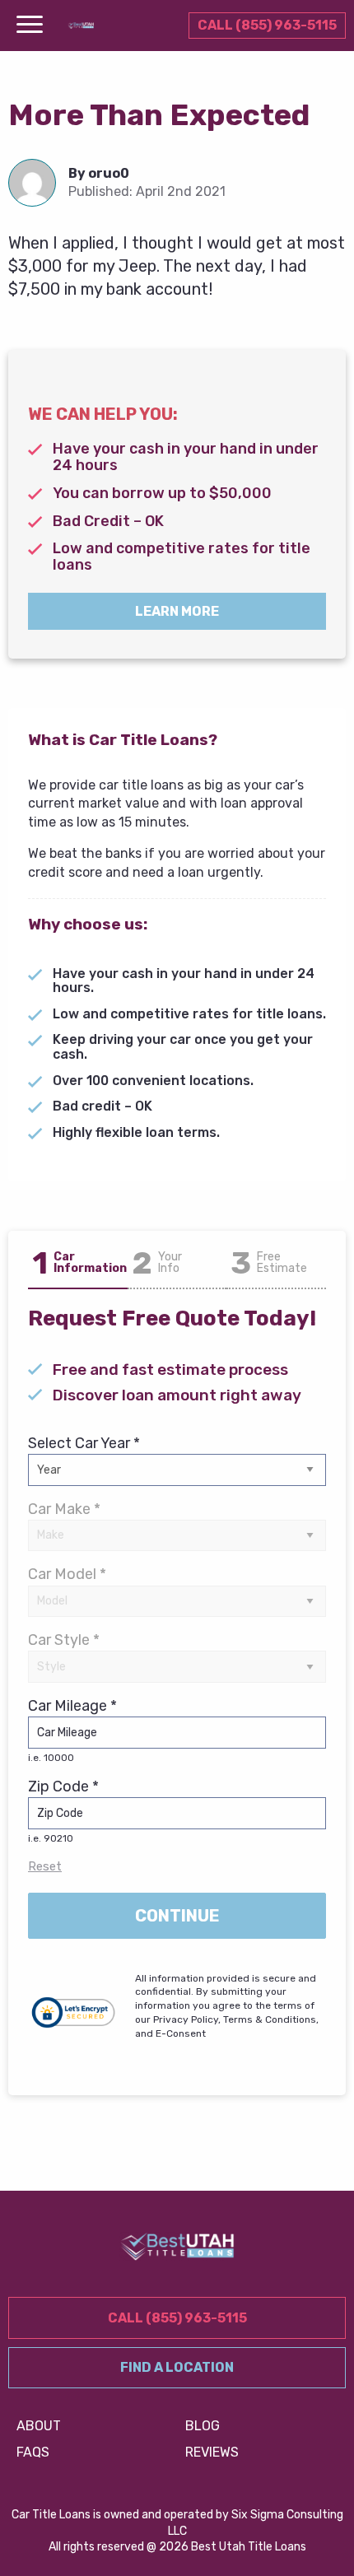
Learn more (177, 611)
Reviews (212, 2452)
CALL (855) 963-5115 (267, 25)
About (39, 2426)
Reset (45, 1866)
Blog (203, 2426)
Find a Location (177, 2367)
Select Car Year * (84, 1443)
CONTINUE (177, 1916)
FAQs (33, 2452)
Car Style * (64, 1640)
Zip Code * (63, 1811)
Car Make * (64, 1509)
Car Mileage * (72, 1730)
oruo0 (109, 173)
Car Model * (67, 1574)
